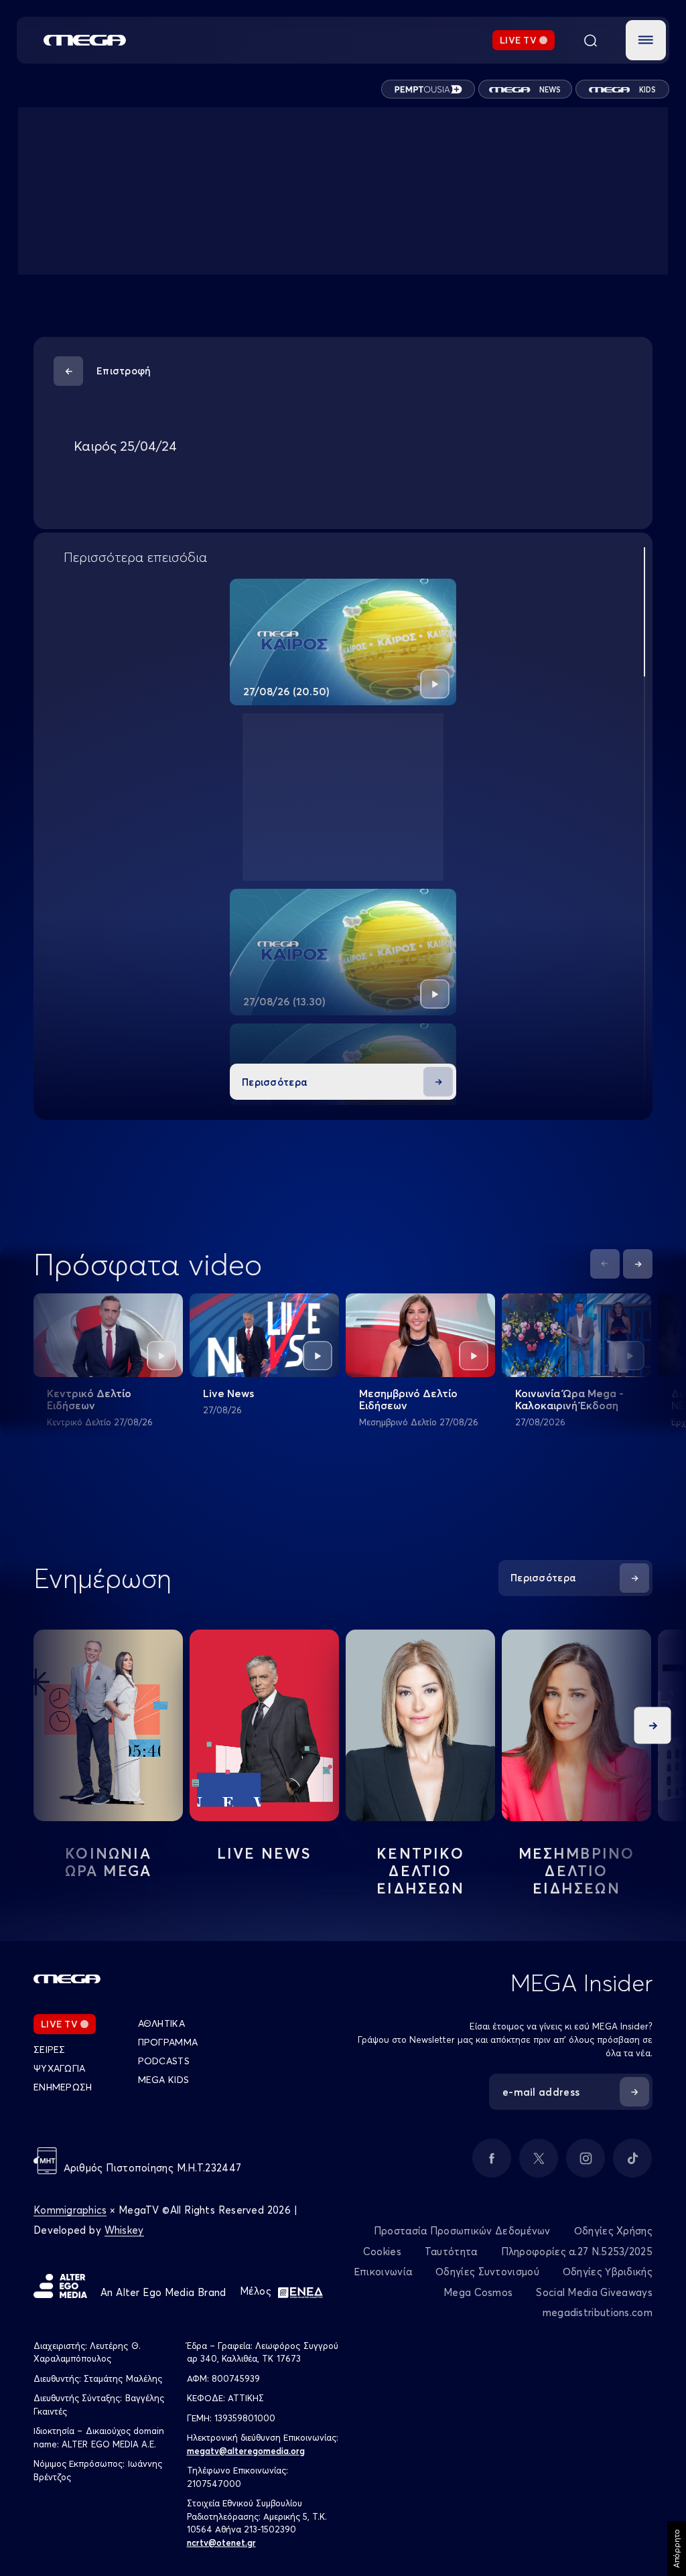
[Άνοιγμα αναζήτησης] (590, 40)
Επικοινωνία (383, 2272)
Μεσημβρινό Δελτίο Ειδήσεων (408, 1399)
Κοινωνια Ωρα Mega (109, 1862)
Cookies (382, 2251)
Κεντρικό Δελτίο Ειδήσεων (89, 1399)
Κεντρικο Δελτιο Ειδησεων (420, 1871)
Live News (228, 1393)
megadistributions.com (598, 2312)
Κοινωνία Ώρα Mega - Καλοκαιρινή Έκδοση (569, 1399)
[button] (646, 40)
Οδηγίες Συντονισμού (487, 2272)
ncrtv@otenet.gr (221, 2543)
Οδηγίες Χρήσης (613, 2231)
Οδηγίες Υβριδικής (608, 2272)
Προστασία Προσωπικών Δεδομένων (462, 2231)
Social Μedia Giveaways (594, 2292)
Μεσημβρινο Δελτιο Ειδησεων (577, 1871)
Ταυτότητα (451, 2251)
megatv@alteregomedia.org (246, 2451)
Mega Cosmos (478, 2292)
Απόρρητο (676, 2549)
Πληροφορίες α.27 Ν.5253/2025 (577, 2251)
